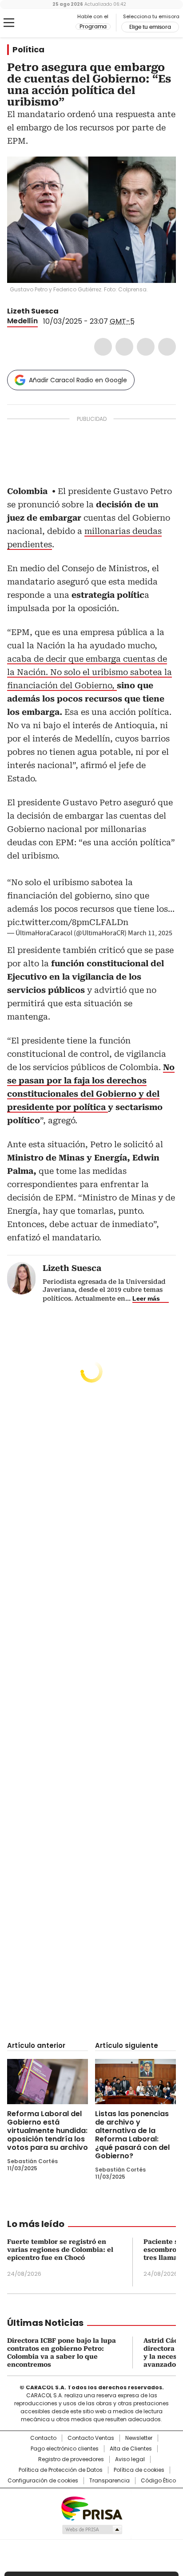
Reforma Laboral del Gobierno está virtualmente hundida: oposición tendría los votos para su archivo (48, 2131)
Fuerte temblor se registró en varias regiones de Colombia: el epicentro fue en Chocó (60, 2250)
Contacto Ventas (91, 2438)
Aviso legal (130, 2459)
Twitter (124, 347)
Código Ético (158, 2481)
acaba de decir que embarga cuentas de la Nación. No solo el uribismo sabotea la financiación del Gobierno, (90, 672)
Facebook (103, 347)
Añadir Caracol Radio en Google (78, 380)
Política (28, 50)
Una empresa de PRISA (91, 2508)
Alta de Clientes (131, 2449)
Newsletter (139, 2438)
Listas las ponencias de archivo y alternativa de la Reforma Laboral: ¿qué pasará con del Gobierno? (132, 2135)
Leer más (146, 1298)
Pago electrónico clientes (65, 2449)
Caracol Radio (44, 23)
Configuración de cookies (43, 2481)
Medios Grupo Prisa (92, 2529)
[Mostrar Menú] (9, 23)
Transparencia (109, 2481)
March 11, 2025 (150, 933)
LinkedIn (146, 347)
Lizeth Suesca (33, 311)
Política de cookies (139, 2470)
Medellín (22, 321)
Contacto (43, 2438)
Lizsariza (65, 311)
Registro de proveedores (71, 2459)
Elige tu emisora (150, 27)
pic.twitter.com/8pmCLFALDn (68, 922)
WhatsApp (167, 347)
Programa (93, 27)
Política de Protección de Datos (61, 2470)
